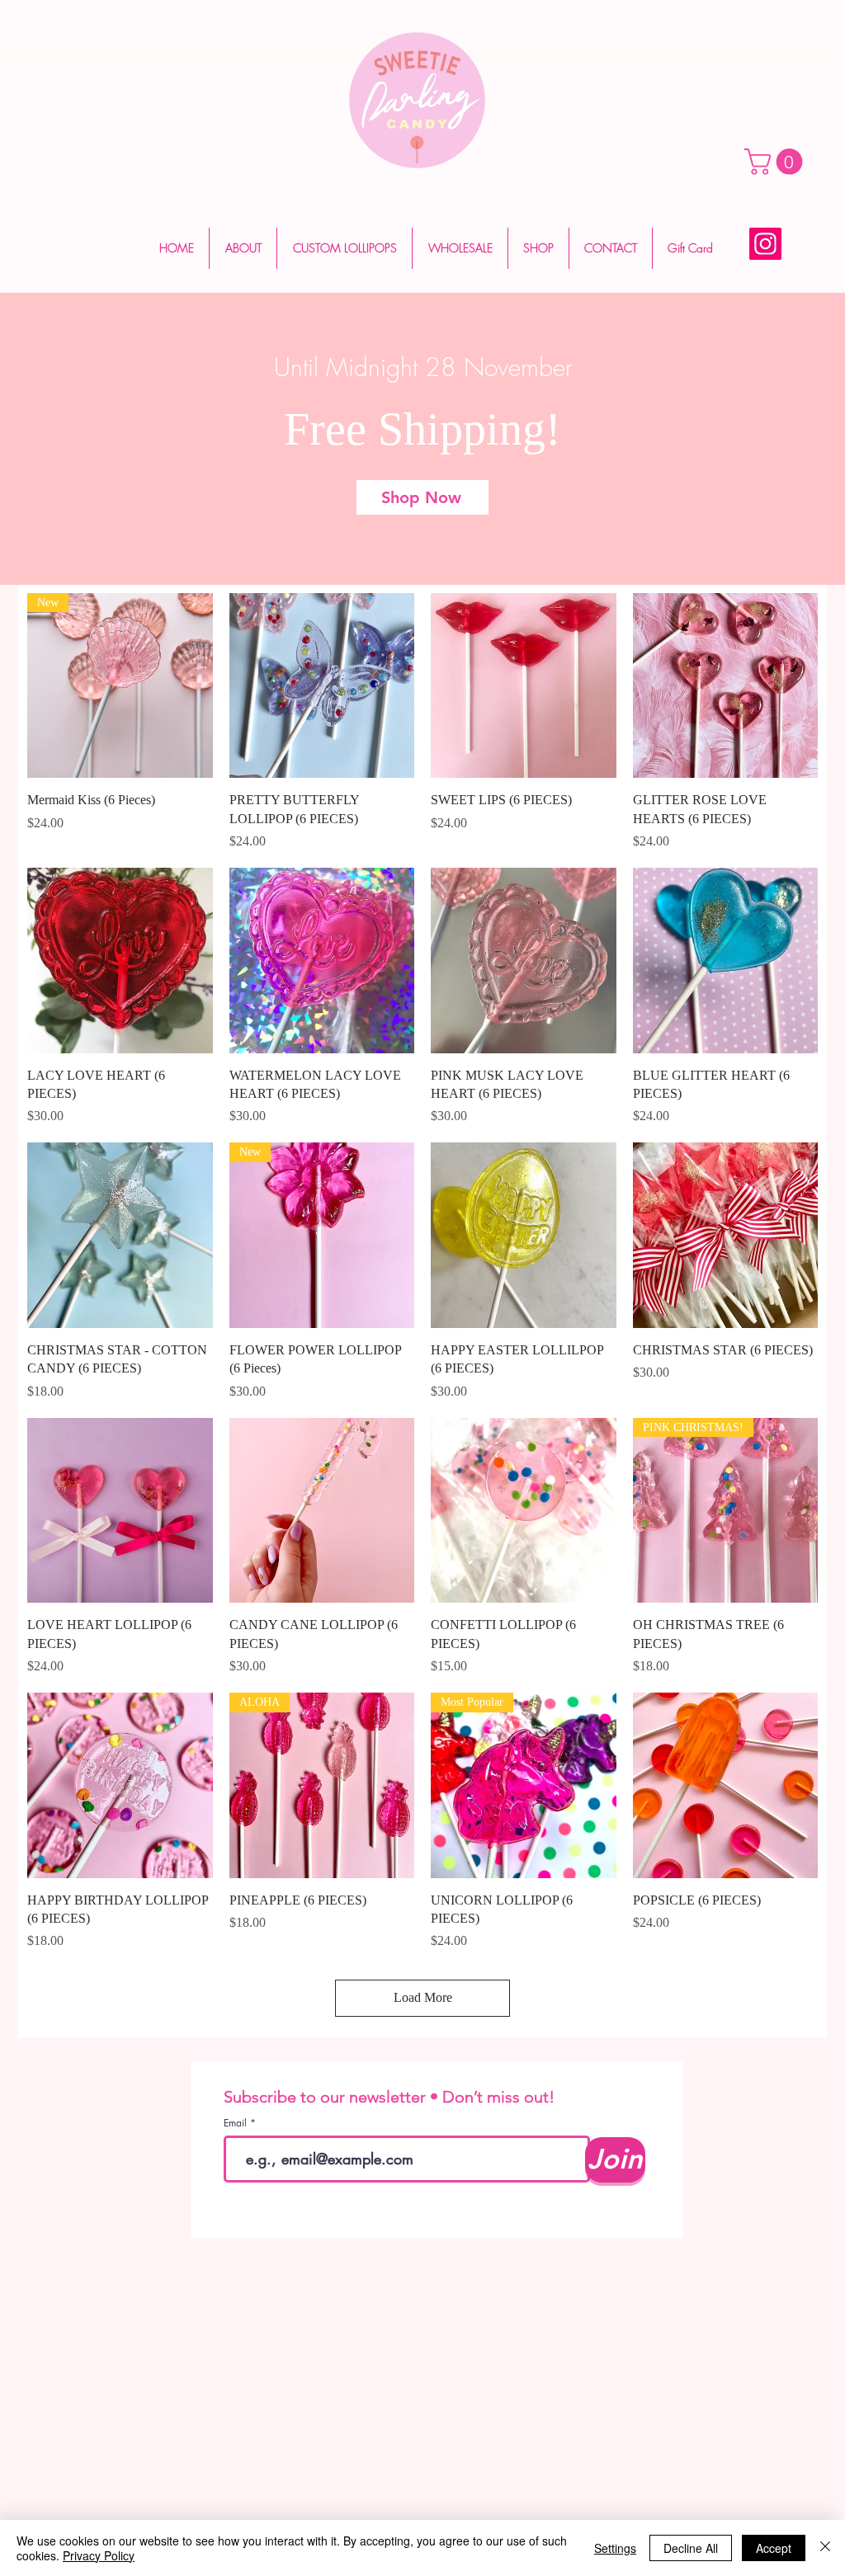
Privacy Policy (99, 2555)
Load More (423, 1997)
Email (237, 2123)
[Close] (825, 2548)
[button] (777, 162)
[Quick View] (322, 686)
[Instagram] (765, 244)
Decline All (691, 2548)
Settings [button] (615, 2548)
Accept (774, 2548)
